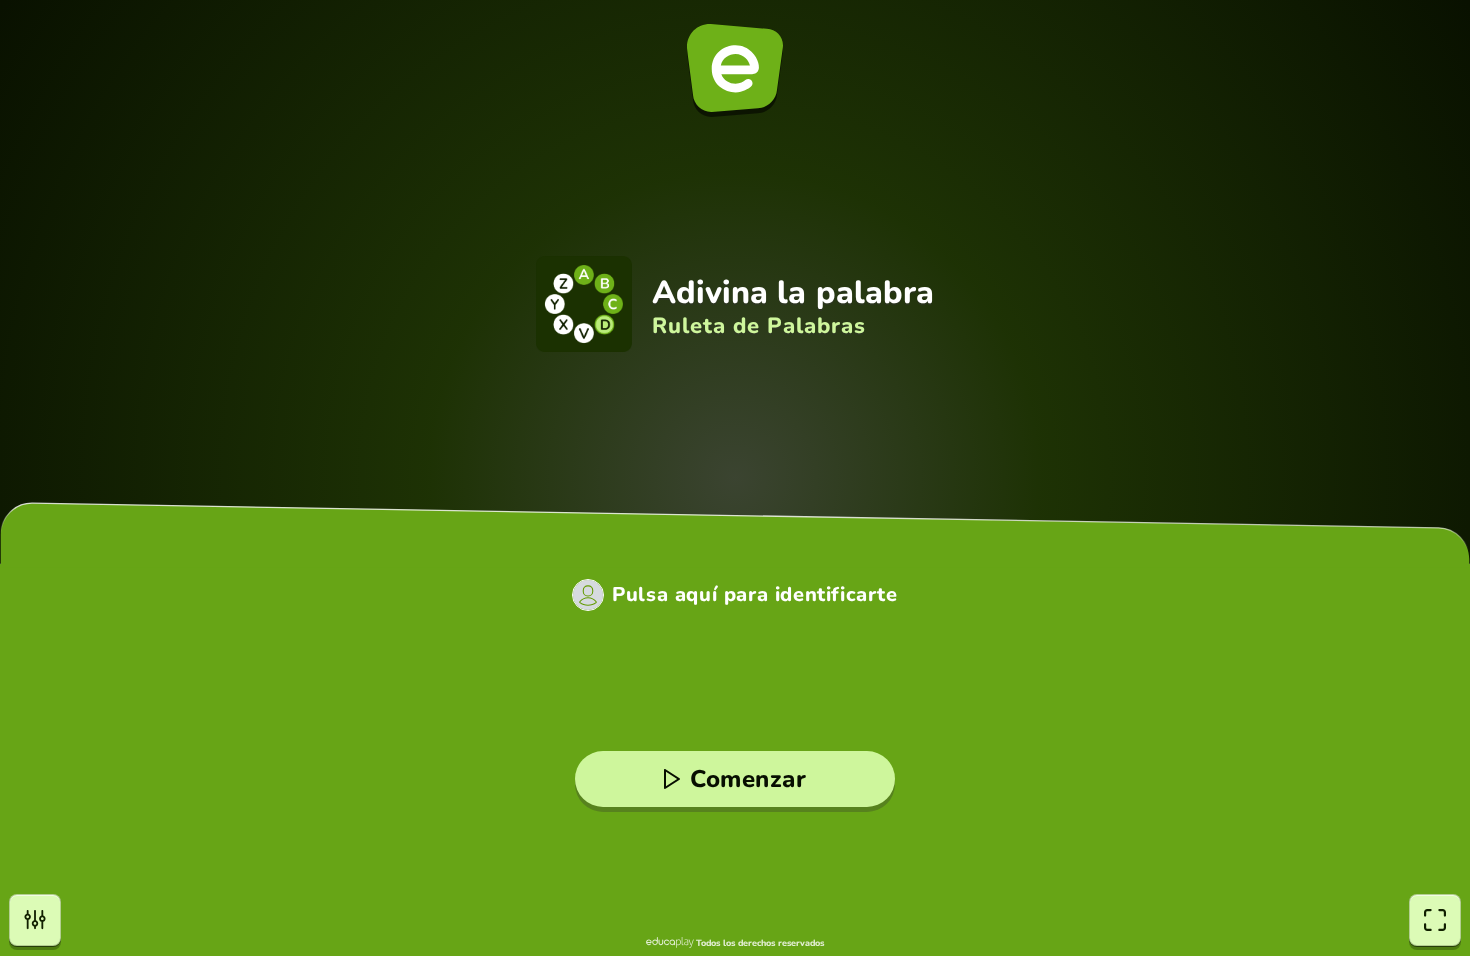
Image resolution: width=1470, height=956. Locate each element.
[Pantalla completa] (1435, 920)
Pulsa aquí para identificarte (754, 595)
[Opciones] (35, 920)
